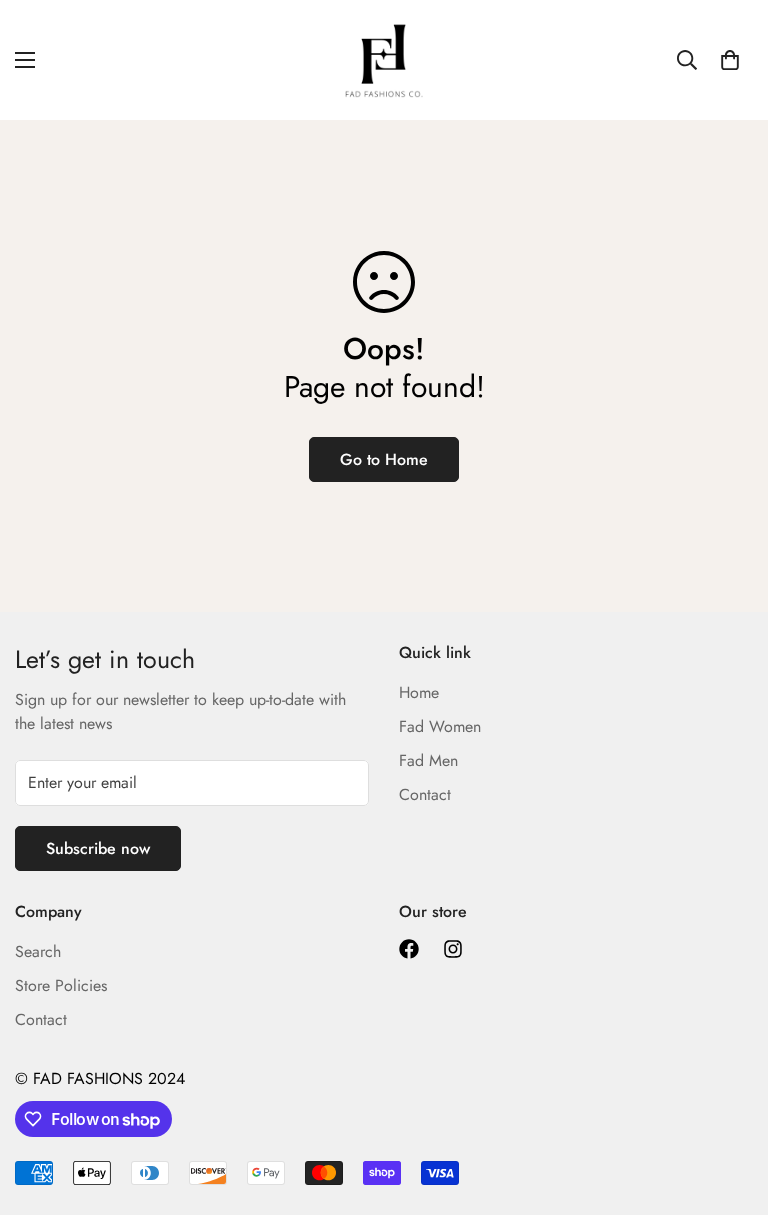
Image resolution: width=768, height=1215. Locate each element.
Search (38, 951)
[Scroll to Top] (729, 1106)
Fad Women (440, 726)
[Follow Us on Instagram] (453, 949)
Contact (425, 794)
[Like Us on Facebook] (409, 949)
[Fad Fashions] (384, 60)
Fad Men (428, 760)
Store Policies (61, 985)
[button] (730, 60)
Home (419, 692)
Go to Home (384, 459)
